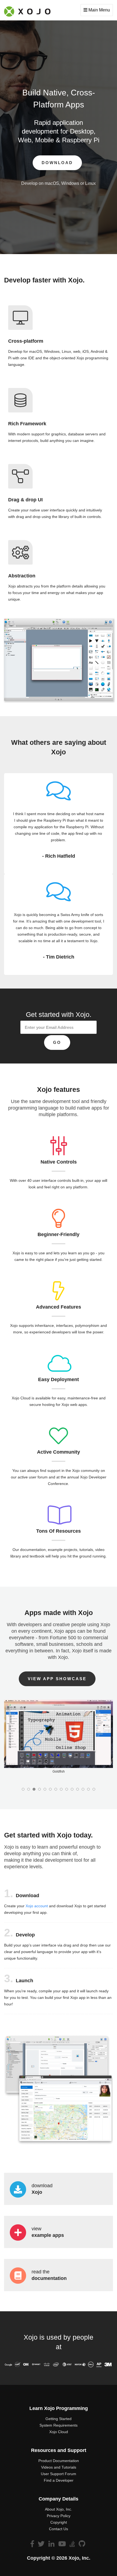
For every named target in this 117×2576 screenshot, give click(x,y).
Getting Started (59, 2419)
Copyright (59, 2522)
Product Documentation (59, 2461)
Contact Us (59, 2529)
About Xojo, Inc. (59, 2509)
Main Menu (99, 10)
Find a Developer (59, 2480)
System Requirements (59, 2425)
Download (57, 163)
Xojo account (37, 1906)
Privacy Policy (59, 2516)
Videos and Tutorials (59, 2467)
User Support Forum (59, 2474)
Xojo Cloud (59, 2432)
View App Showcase (57, 1679)
